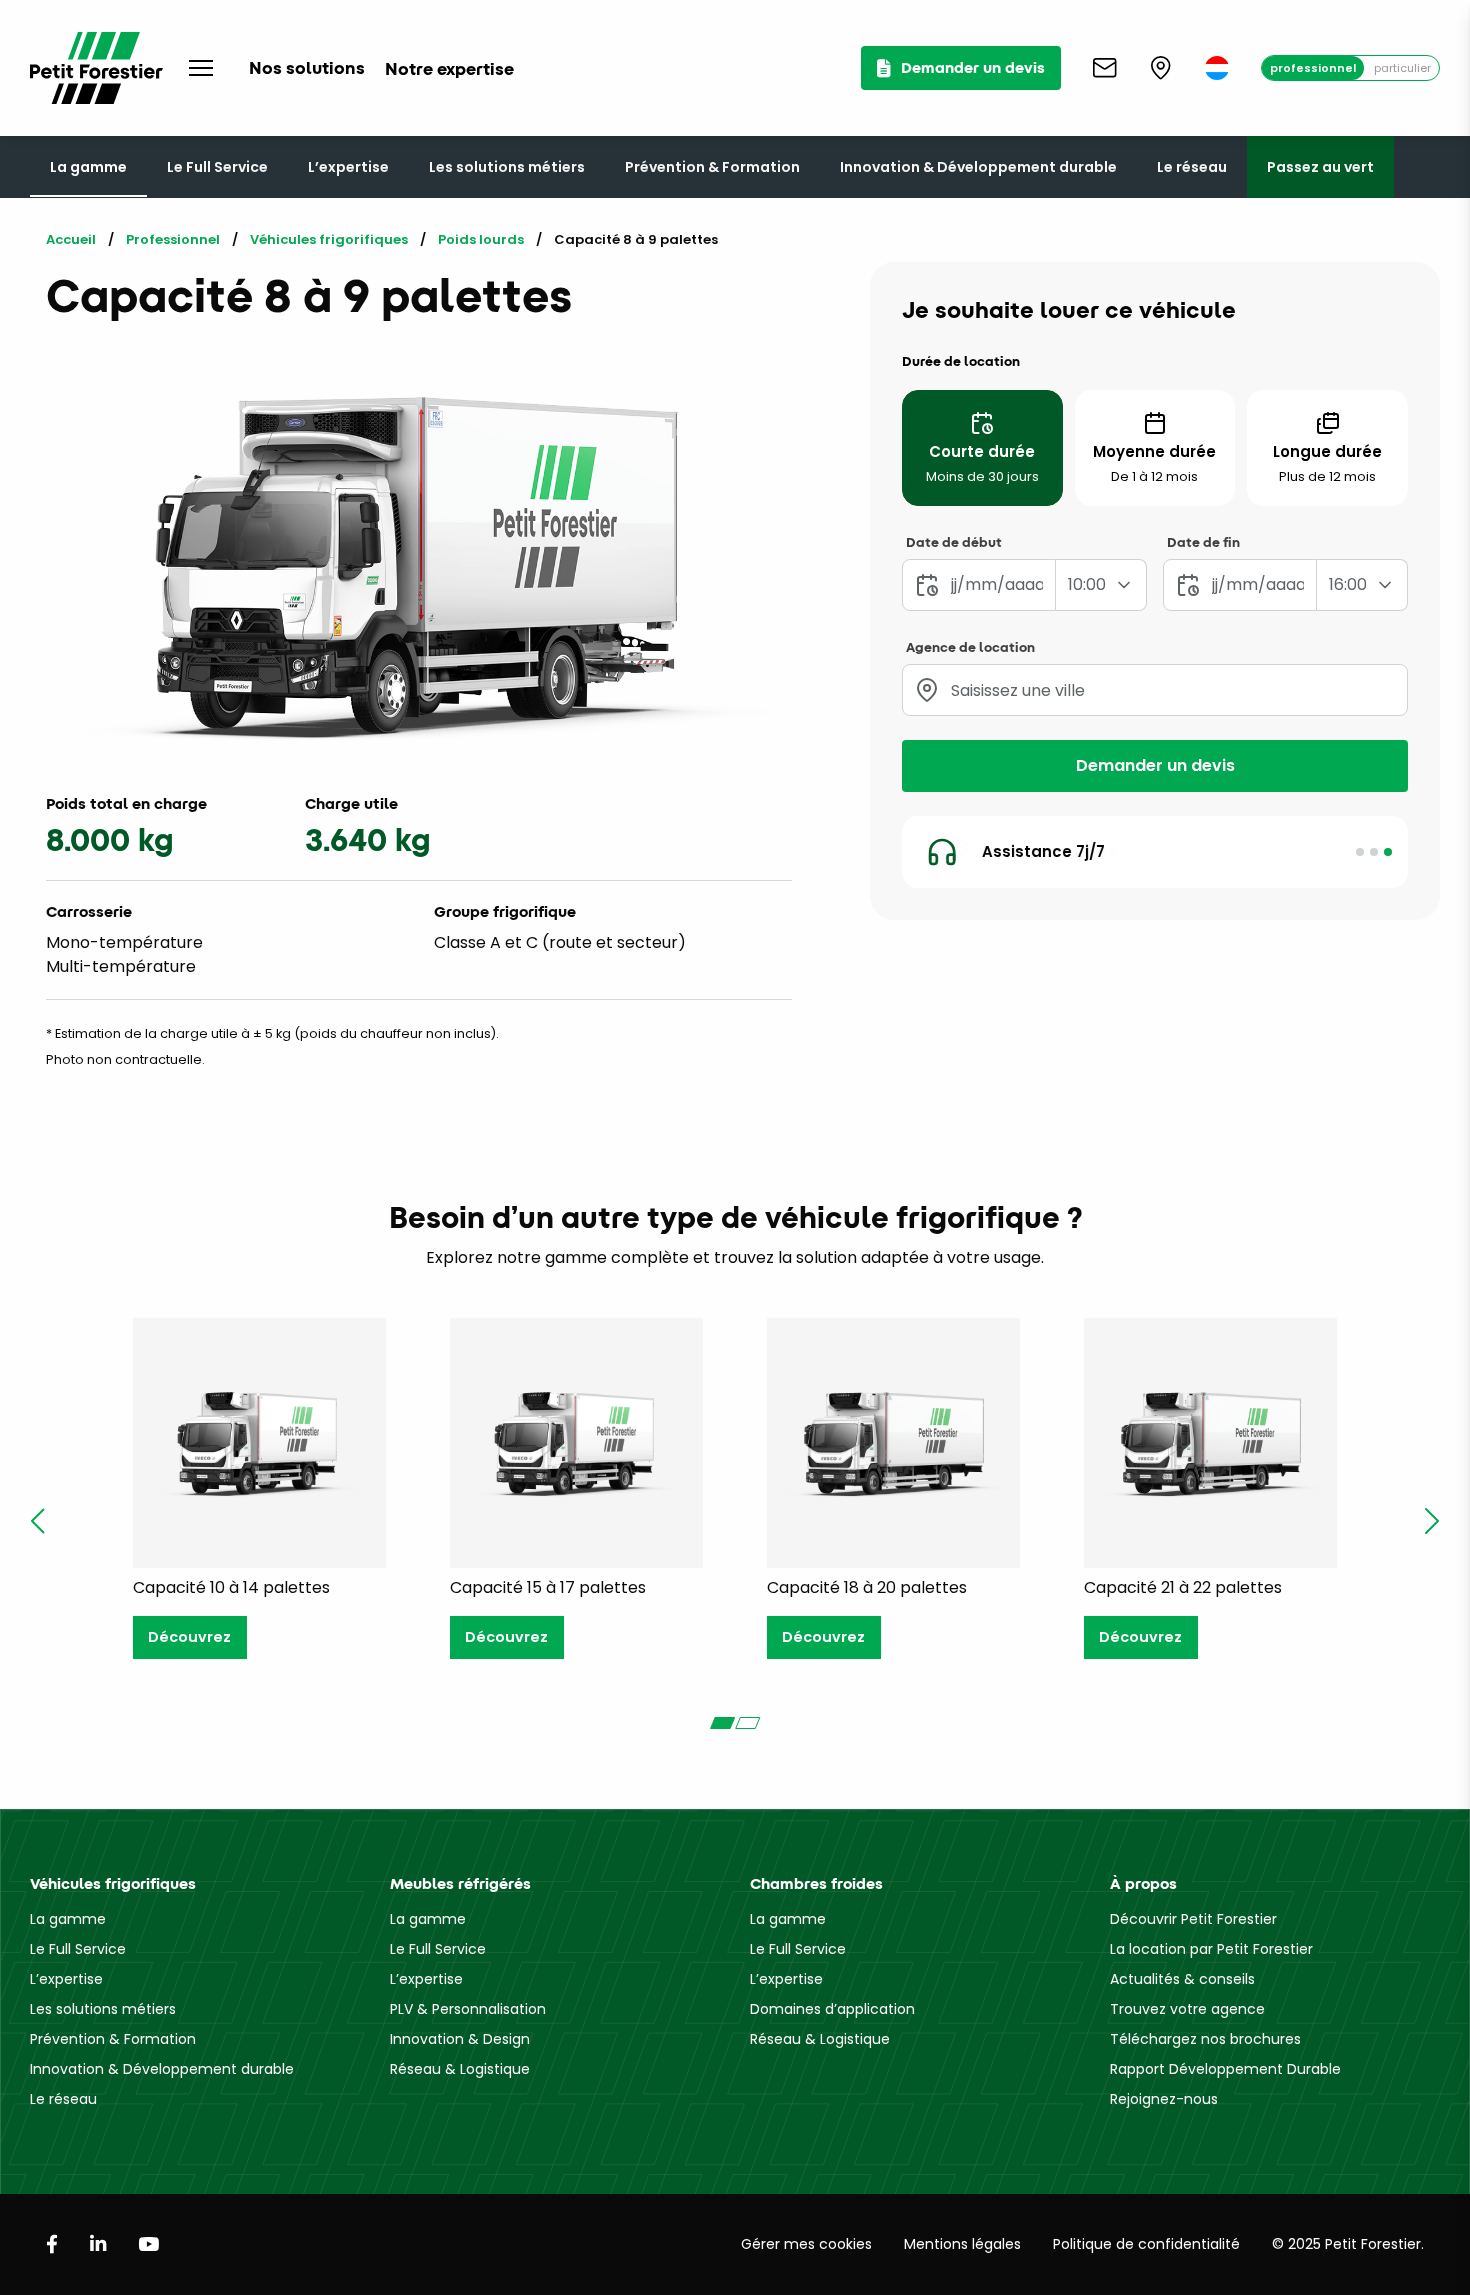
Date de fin (1203, 542)
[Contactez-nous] (1105, 68)
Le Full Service (217, 167)
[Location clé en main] (1360, 852)
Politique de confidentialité (1146, 2244)
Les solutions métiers (507, 167)
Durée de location (961, 361)
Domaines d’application (832, 2009)
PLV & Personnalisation (468, 2009)
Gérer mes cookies (806, 2244)
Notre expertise (449, 68)
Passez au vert (1320, 167)
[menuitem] (1217, 68)
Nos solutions (307, 67)
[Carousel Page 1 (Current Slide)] (722, 1723)
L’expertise (348, 167)
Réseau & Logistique (460, 2069)
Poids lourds (481, 239)
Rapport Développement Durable (1225, 2069)
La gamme (88, 167)
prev (38, 1521)
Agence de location (970, 647)
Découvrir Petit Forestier (1193, 1919)
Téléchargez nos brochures (1205, 2039)
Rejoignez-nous (1164, 2099)
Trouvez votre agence (1187, 2009)
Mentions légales (962, 2244)
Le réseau (1192, 167)
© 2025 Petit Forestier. (1348, 2244)
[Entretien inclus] (1374, 852)
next (1432, 1521)
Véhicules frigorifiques (329, 239)
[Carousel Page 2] (748, 1723)
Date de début (954, 542)
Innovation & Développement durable (978, 167)
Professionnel (1313, 68)
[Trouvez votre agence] (1161, 68)
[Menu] (201, 68)
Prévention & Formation (712, 167)
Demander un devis (1155, 765)
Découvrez (189, 1637)
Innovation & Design (460, 2039)
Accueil (71, 239)
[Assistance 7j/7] (1388, 852)
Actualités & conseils (1182, 1979)
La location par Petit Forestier (1211, 1949)
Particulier (1402, 68)
